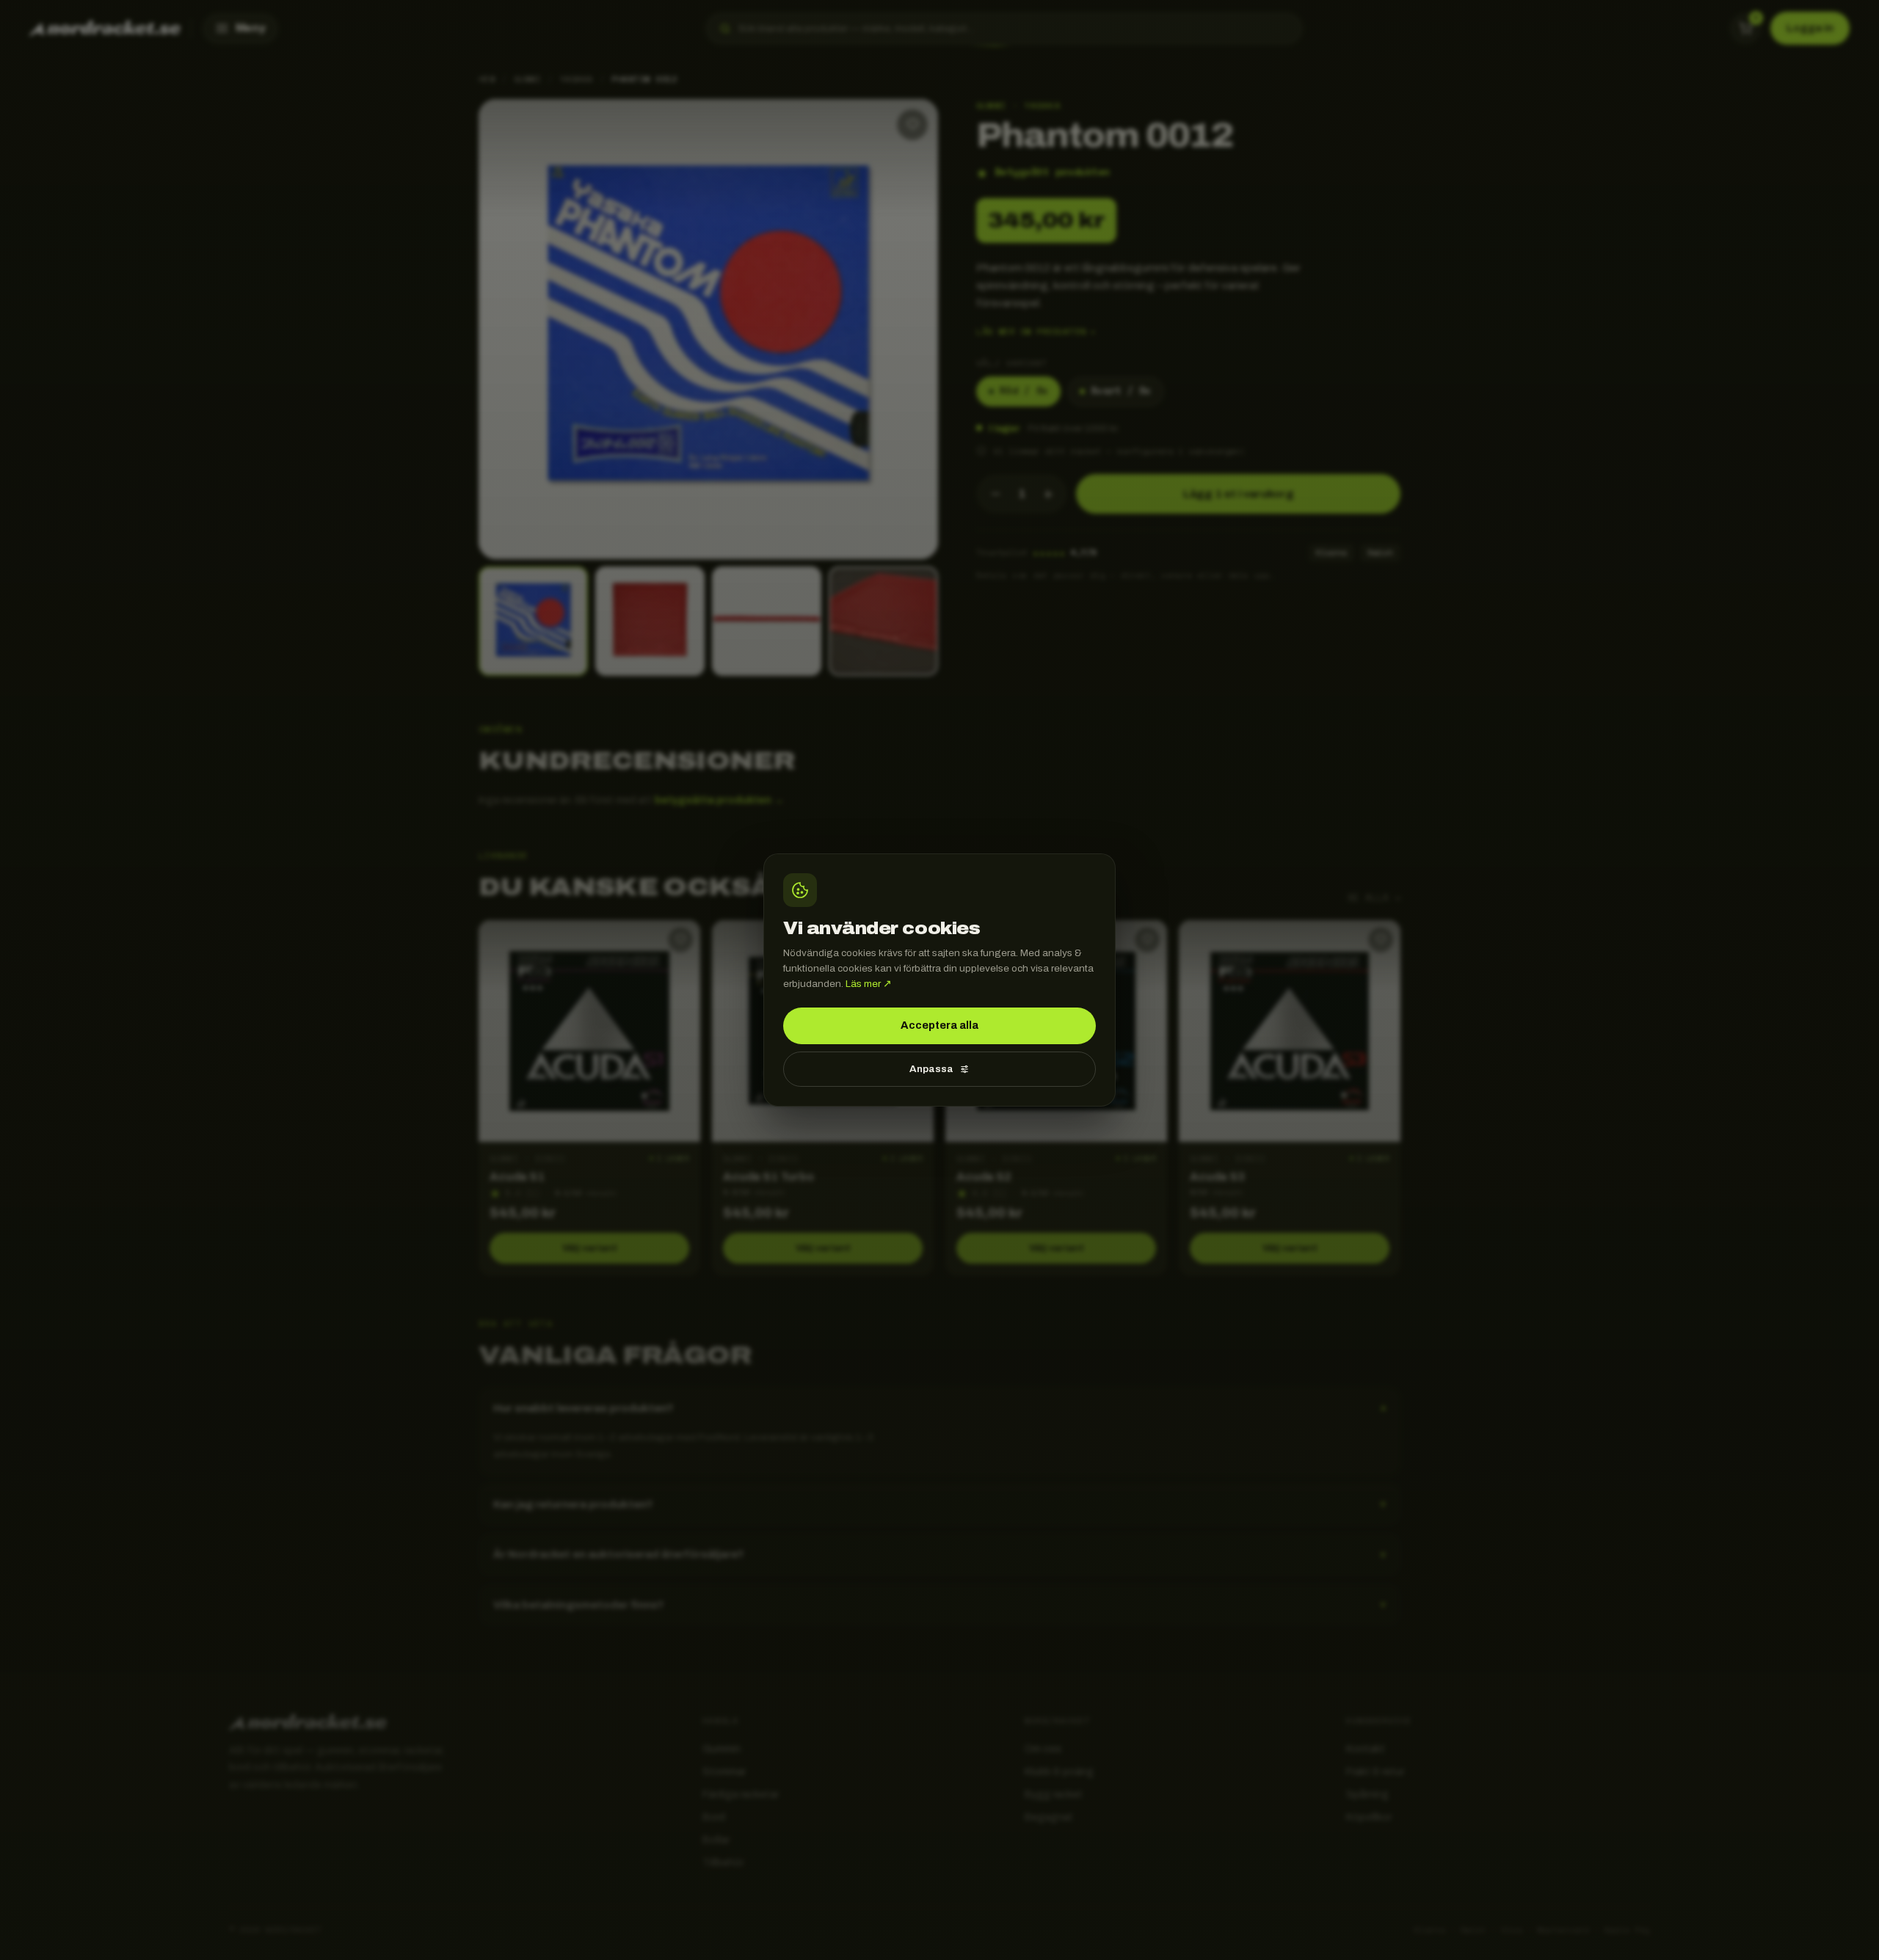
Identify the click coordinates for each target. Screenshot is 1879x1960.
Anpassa (931, 1069)
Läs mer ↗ (869, 984)
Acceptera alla (939, 1025)
